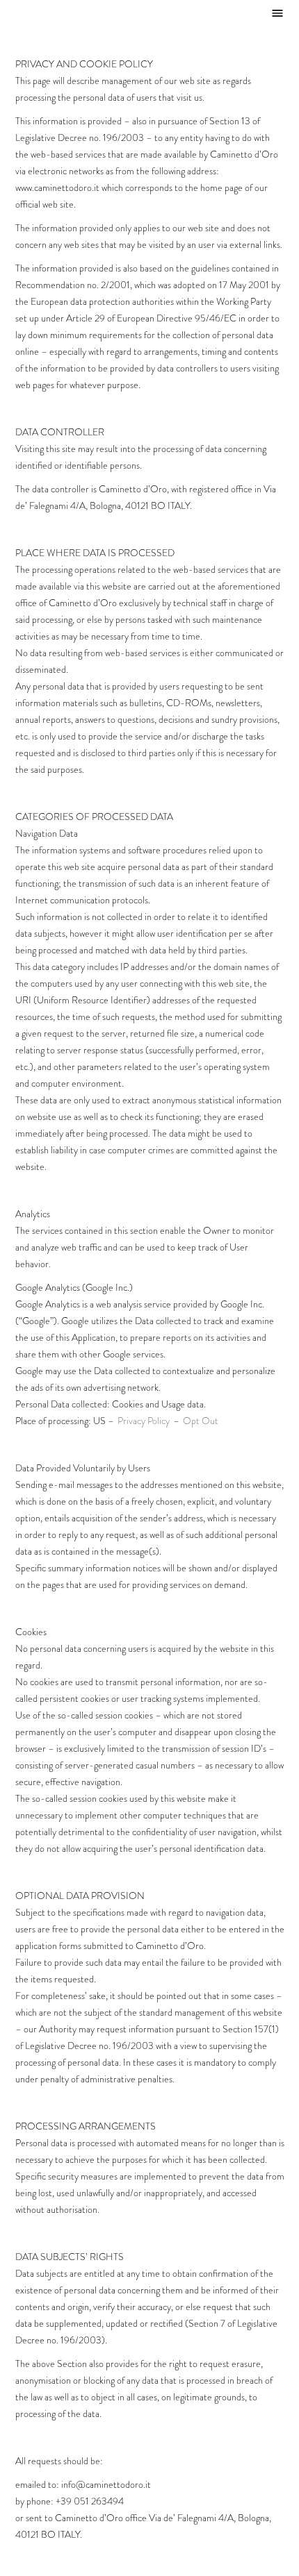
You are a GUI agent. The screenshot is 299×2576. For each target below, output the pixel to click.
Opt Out (201, 1421)
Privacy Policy (144, 1421)
